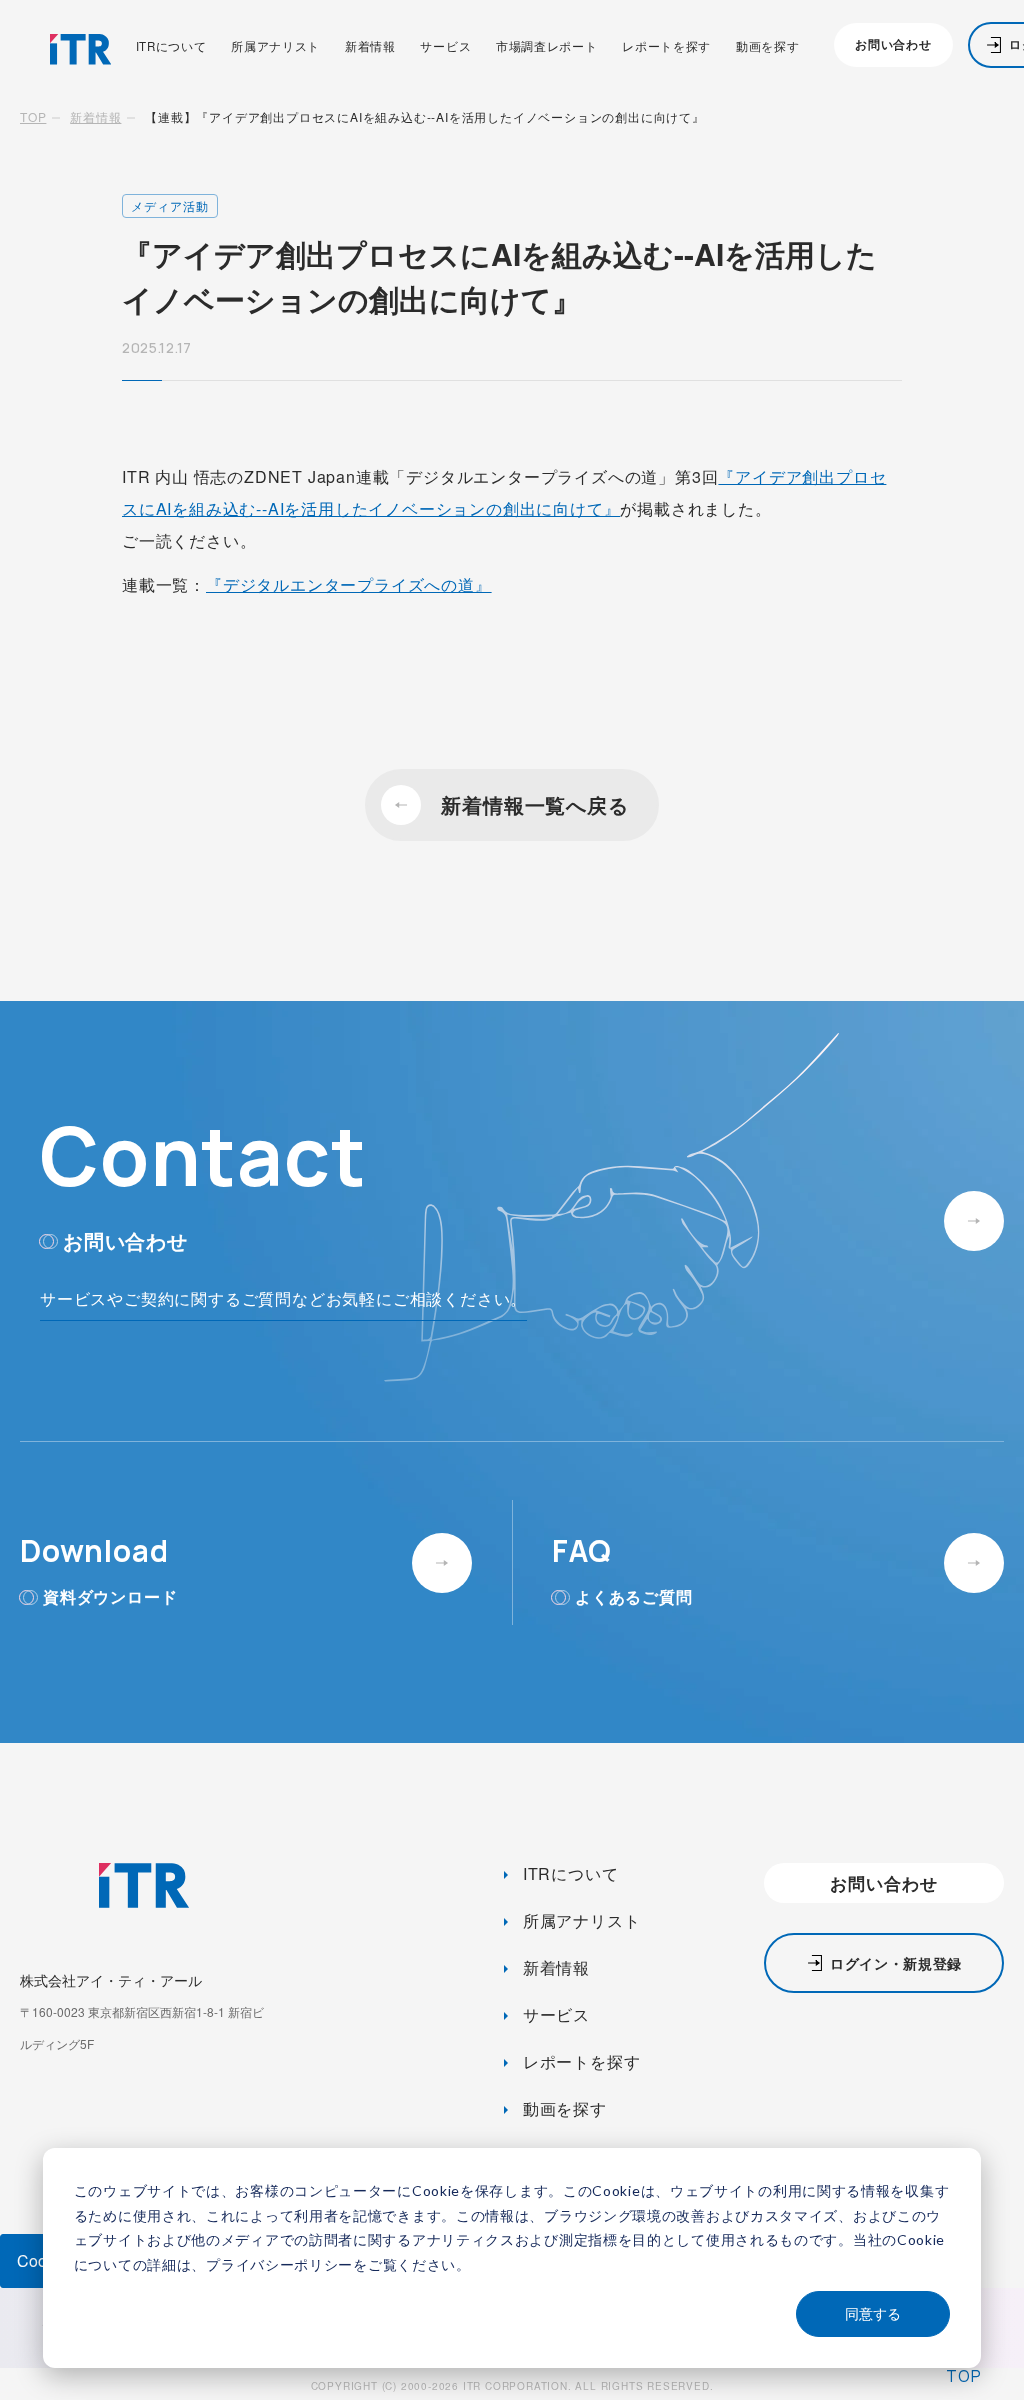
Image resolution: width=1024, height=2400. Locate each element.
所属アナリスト (275, 47)
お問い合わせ (893, 44)
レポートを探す (666, 47)
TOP (33, 116)
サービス (445, 47)
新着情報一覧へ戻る (534, 804)
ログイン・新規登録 (896, 1963)
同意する (873, 2313)
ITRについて (171, 47)
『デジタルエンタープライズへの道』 (349, 584)
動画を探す (767, 47)
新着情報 (370, 47)
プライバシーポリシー (279, 2264)
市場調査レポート (547, 47)
